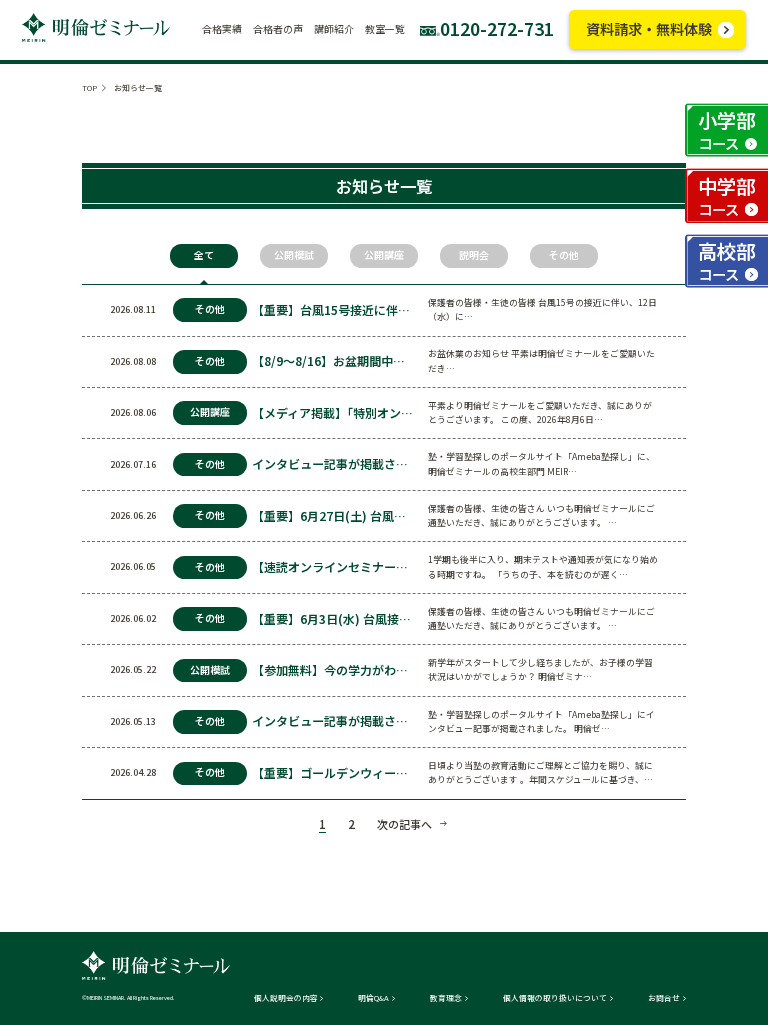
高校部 (726, 260)
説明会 (474, 255)
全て (204, 255)
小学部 (726, 129)
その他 (564, 255)
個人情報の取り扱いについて (555, 998)
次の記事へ (404, 824)
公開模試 (294, 255)
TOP (89, 87)
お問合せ (664, 998)
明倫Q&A (373, 998)
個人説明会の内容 (286, 998)
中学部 (726, 195)
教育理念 (446, 998)
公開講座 (384, 255)
